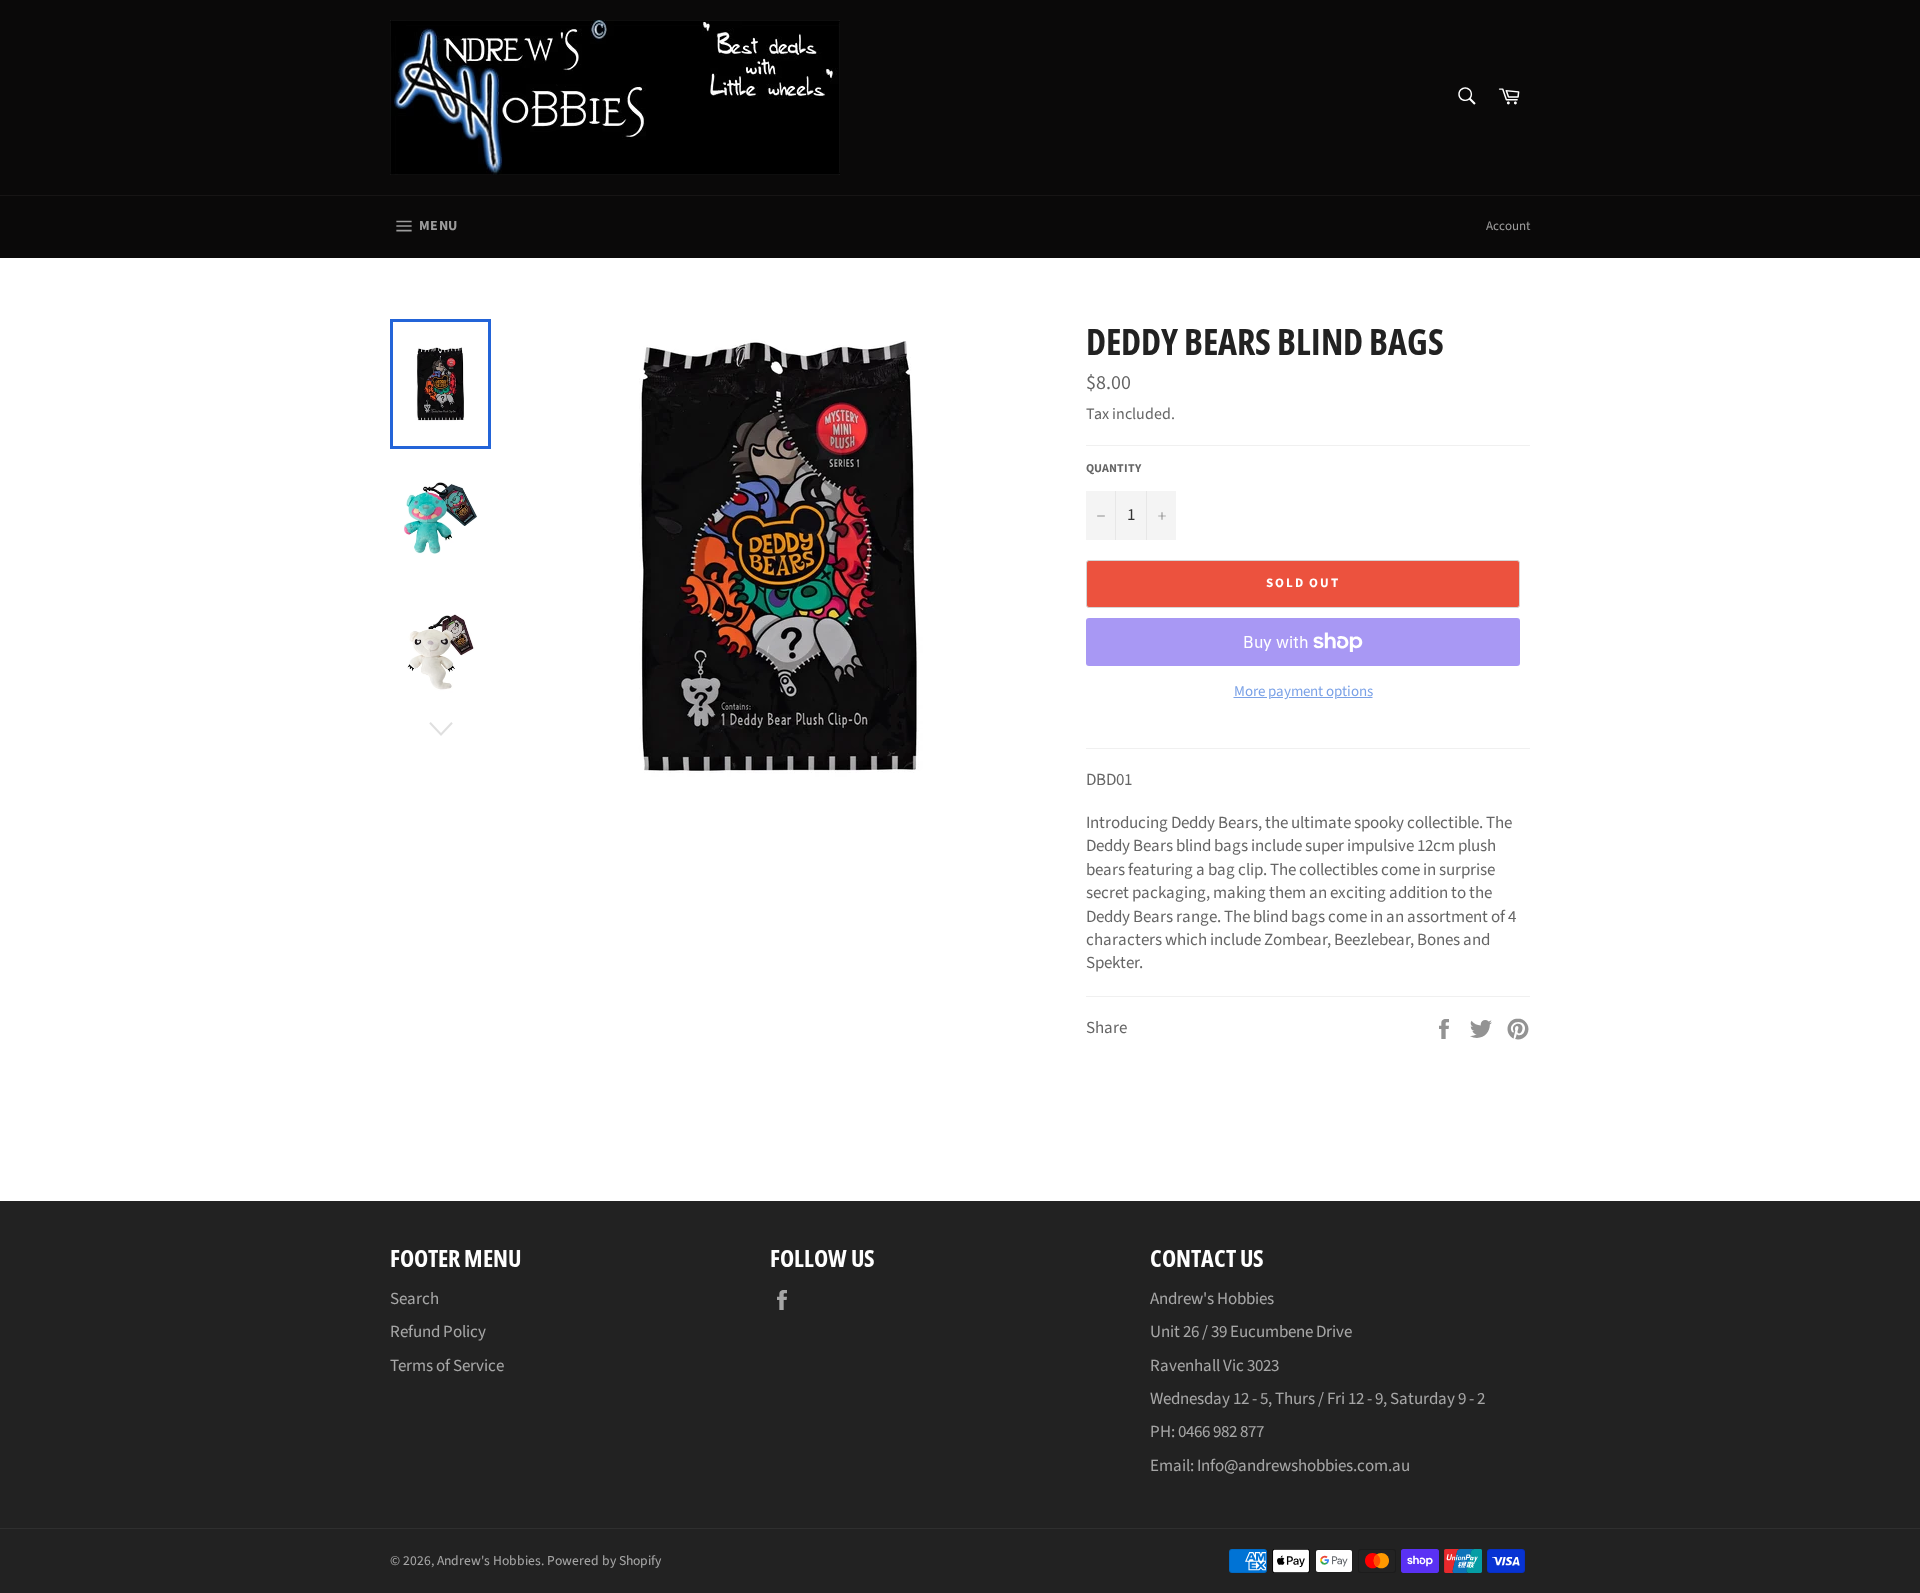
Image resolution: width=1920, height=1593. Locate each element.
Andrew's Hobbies (489, 1560)
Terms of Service (447, 1366)
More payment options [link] (1303, 692)
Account (1508, 226)
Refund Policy (438, 1332)
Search (414, 1299)
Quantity (1113, 469)
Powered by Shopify (604, 1560)
